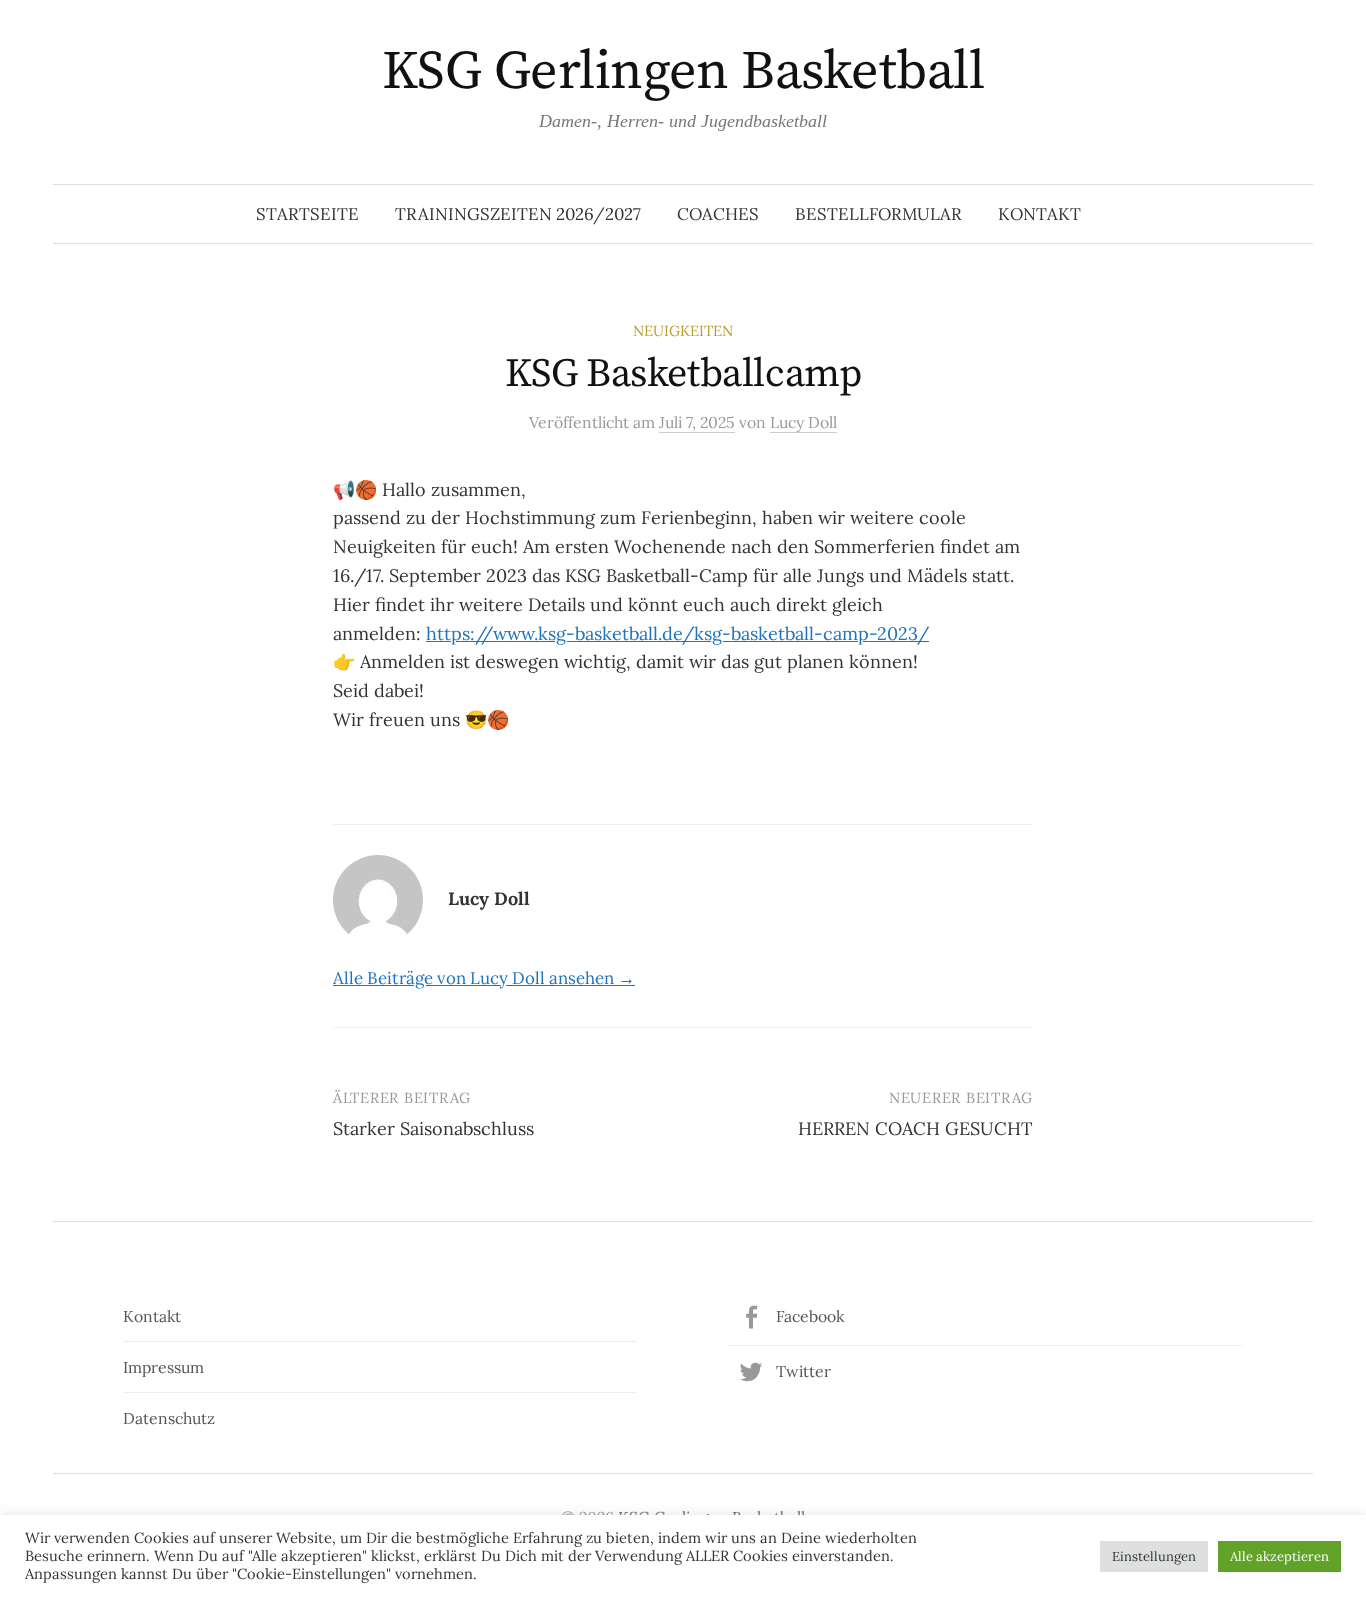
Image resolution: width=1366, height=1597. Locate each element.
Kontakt (1039, 214)
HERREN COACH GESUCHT (915, 1128)
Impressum (163, 1367)
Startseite (307, 214)
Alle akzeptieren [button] (1279, 1556)
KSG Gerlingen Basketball (683, 72)
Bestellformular (878, 214)
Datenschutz (169, 1418)
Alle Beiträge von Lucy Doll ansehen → (484, 978)
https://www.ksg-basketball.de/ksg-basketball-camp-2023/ (677, 633)
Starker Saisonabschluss (433, 1128)
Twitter (803, 1371)
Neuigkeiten (683, 330)
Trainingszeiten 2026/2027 (518, 214)
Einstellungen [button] (1154, 1556)
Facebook (810, 1316)
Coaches (718, 214)
